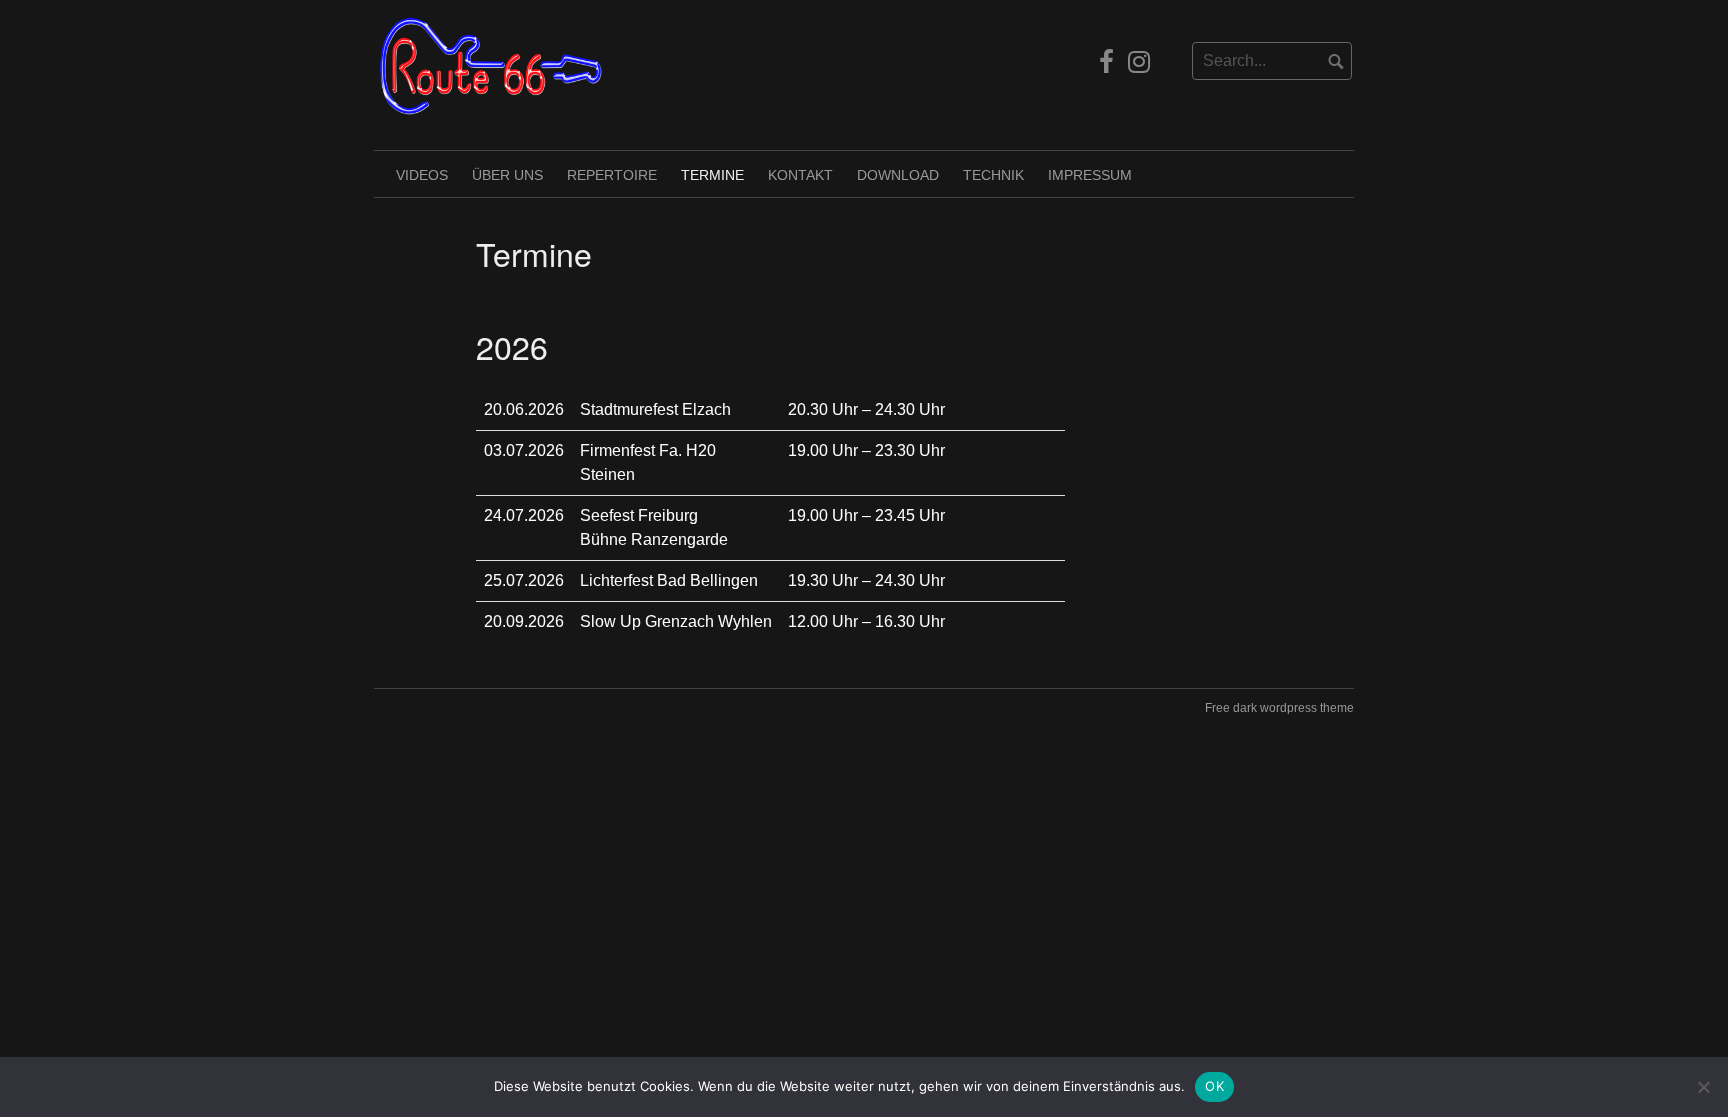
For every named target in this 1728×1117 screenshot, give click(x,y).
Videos (422, 175)
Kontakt (800, 175)
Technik (993, 175)
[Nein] (1703, 1087)
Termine (712, 175)
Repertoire (612, 175)
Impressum (1090, 175)
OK (1214, 1086)
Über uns (507, 175)
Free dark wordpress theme (1279, 708)
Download (898, 175)
